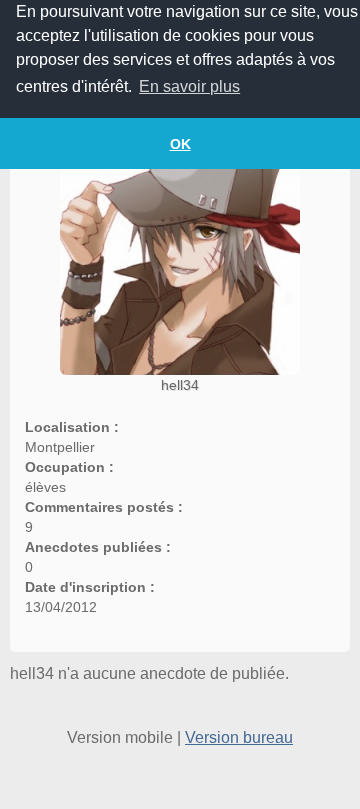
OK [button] (180, 144)
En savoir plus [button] (189, 86)
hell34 (180, 385)
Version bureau (239, 737)
